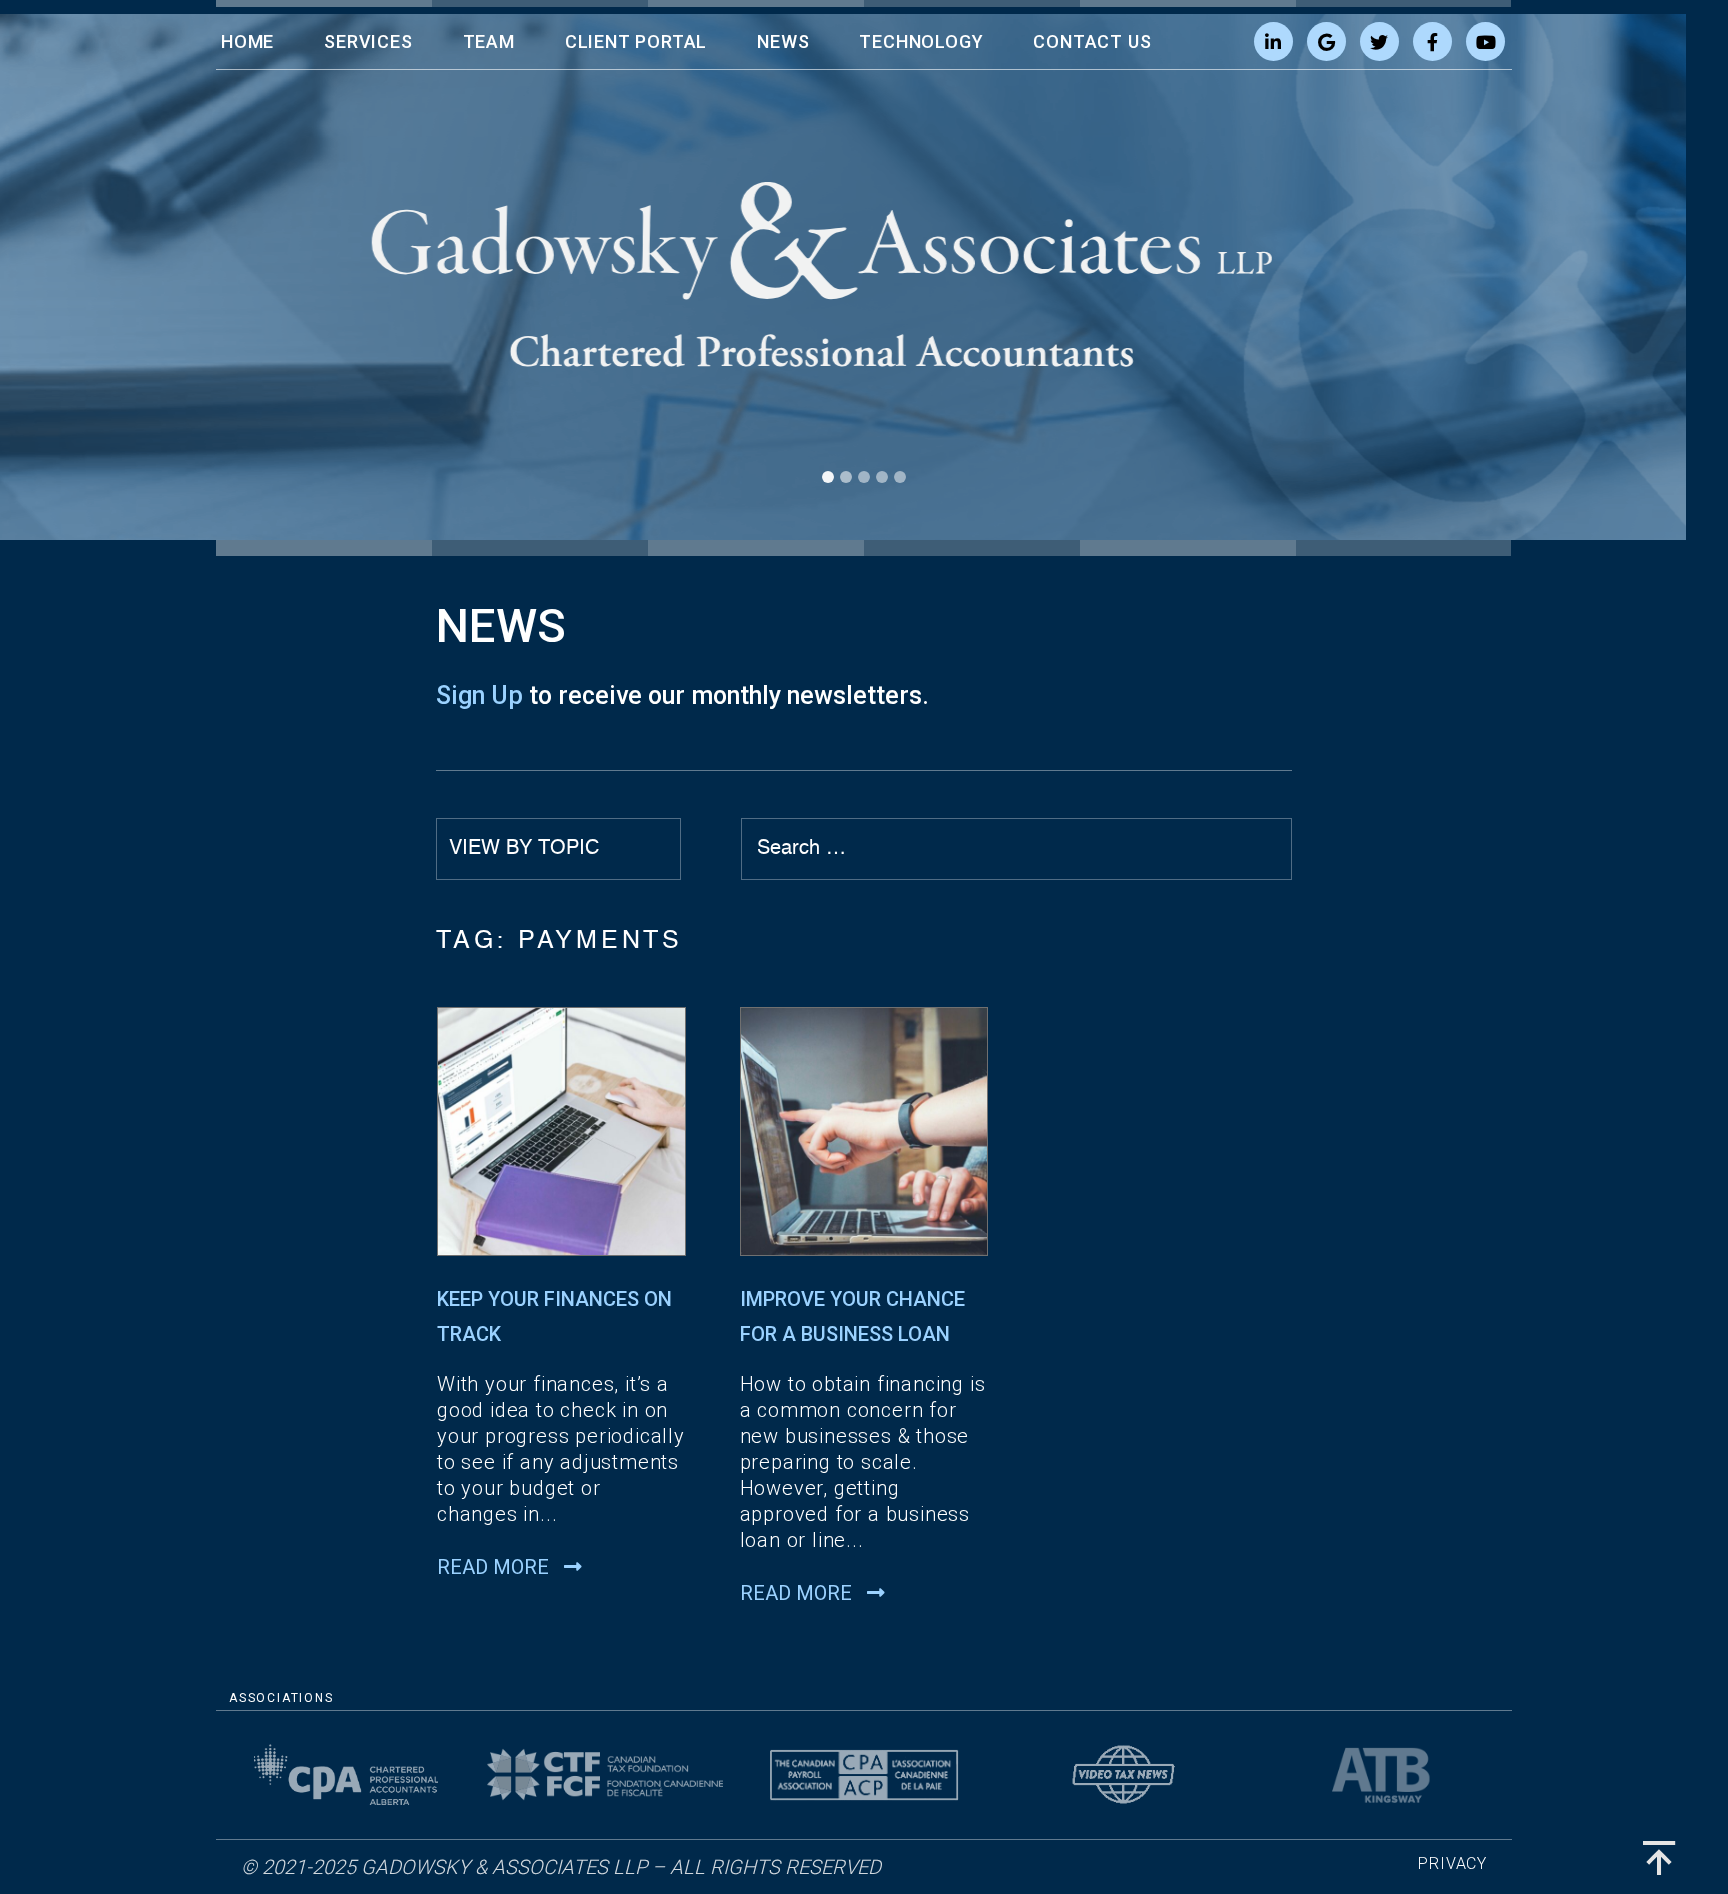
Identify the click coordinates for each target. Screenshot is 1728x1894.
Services (368, 41)
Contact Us (1092, 41)
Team (489, 41)
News (783, 41)
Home (247, 41)
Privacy (1452, 1863)
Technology (921, 41)
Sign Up (479, 695)
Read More (495, 1567)
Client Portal (636, 41)
